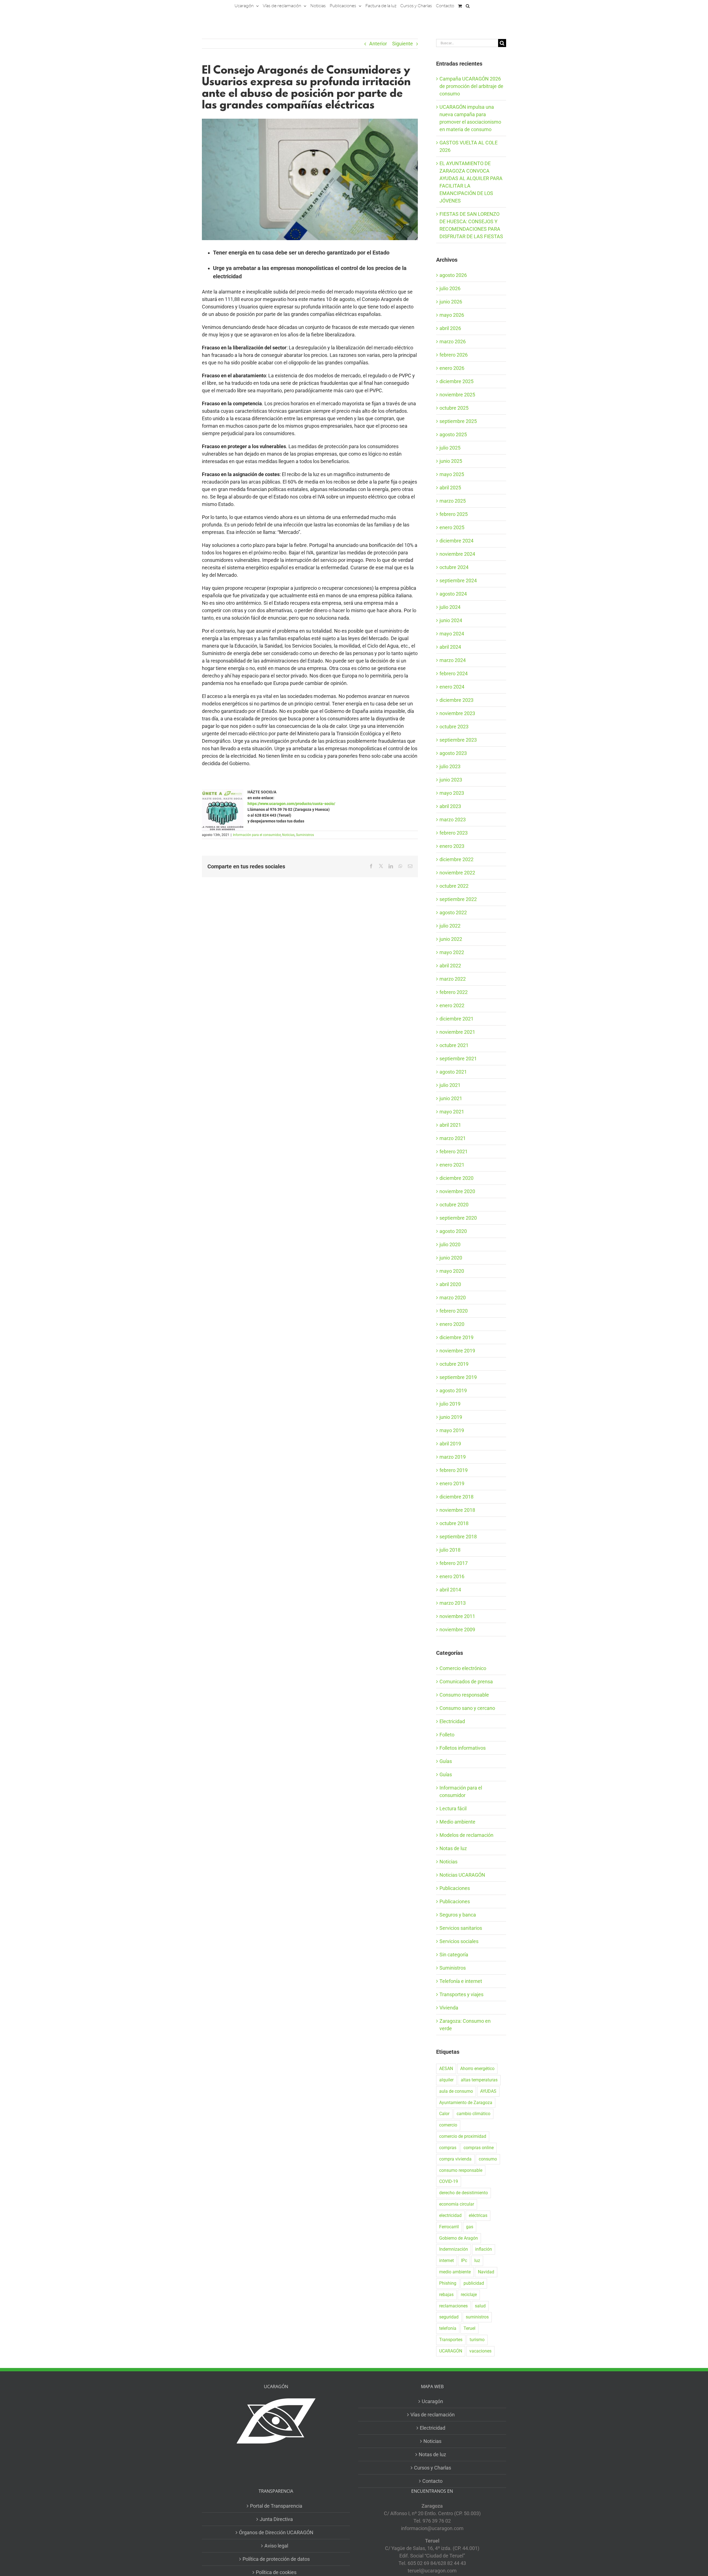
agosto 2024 (453, 594)
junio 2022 (451, 939)
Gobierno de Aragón (459, 2238)
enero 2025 (452, 527)
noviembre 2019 (457, 1351)
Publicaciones (455, 1888)
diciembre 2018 (456, 1497)
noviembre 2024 (457, 554)
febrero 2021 (454, 1151)
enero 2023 (452, 846)
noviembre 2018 (457, 1510)
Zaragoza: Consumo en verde (465, 2025)
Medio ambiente (457, 1822)
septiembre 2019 (458, 1377)
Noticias (288, 835)
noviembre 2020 (457, 1191)
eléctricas (478, 2215)
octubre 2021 (454, 1045)
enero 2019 (452, 1483)
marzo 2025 (453, 501)
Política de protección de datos (276, 2559)
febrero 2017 (454, 1563)
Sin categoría (454, 1955)
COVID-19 (449, 2181)
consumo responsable (461, 2170)
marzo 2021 (453, 1138)
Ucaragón (432, 2401)
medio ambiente (455, 2272)
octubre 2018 (454, 1523)
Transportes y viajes (461, 1994)
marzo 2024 (453, 660)
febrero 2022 (454, 992)
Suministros (305, 835)
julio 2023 (450, 766)
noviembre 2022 (457, 873)
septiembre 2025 (458, 421)
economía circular (457, 2204)
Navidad (486, 2272)
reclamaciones (453, 2306)
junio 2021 (451, 1098)
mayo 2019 (452, 1430)
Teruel (469, 2328)
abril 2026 (450, 328)
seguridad (449, 2317)
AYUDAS (488, 2091)
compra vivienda (455, 2159)
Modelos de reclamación (466, 1835)
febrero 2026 (454, 355)
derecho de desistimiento (464, 2193)
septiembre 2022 (458, 899)
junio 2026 (451, 302)
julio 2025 (450, 448)
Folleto (447, 1735)
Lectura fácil (453, 1808)
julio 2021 (450, 1085)
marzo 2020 (453, 1298)
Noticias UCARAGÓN (462, 1875)
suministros (477, 2317)
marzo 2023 (453, 820)
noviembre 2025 (457, 395)
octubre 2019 (454, 1364)
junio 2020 (451, 1258)
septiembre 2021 (458, 1059)
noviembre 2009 (457, 1630)
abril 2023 (450, 806)
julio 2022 (450, 926)
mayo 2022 (452, 952)
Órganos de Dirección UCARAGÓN (276, 2532)
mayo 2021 (452, 1112)
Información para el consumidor (257, 835)
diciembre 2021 (456, 1019)
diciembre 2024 (456, 541)
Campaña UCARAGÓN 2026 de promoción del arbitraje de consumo (471, 86)
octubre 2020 (454, 1205)
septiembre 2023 (458, 740)
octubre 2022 (454, 886)
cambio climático (473, 2114)
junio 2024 (451, 620)
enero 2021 (452, 1165)
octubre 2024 (454, 567)
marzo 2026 (453, 342)
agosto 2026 (453, 275)
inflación (484, 2249)
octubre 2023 (454, 727)
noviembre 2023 (457, 713)
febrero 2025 (454, 514)
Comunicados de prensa (466, 1682)
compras (448, 2148)
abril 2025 (450, 488)
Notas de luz (453, 1848)
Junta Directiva (276, 2519)
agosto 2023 (453, 753)
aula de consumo (456, 2091)
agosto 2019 (453, 1390)
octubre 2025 (454, 408)
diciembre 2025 (456, 381)
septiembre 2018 (458, 1537)
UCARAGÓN (451, 2351)
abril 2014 (450, 1590)
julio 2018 (450, 1550)
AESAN (446, 2069)
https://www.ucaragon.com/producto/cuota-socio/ (291, 804)
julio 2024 (450, 607)
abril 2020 (450, 1284)
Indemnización (454, 2249)
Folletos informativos (463, 1748)
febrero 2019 (454, 1470)
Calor (444, 2114)
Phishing (448, 2283)
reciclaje (469, 2295)
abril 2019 (450, 1444)
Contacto (432, 2481)
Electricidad (452, 1721)
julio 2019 (450, 1404)
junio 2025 (451, 461)
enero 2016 (452, 1576)
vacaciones (480, 2351)
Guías (446, 1761)
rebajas (446, 2295)
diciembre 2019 (456, 1337)
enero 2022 (452, 1005)
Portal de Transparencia (276, 2506)
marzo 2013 (453, 1603)
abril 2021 (450, 1125)
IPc (464, 2261)
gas (470, 2227)
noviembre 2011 (457, 1616)
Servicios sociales (459, 1941)
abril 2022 (450, 966)
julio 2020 (450, 1244)
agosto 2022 (453, 912)
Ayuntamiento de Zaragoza (466, 2103)
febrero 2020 (454, 1311)
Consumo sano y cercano (467, 1708)
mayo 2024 (452, 634)
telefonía (448, 2328)
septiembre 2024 (458, 581)
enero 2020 (452, 1324)
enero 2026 (452, 368)
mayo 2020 (452, 1271)
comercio (448, 2125)
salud (480, 2306)
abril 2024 (450, 647)
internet (447, 2261)
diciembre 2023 (456, 700)
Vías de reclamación (433, 2415)
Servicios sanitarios (461, 1928)
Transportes (451, 2340)
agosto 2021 (453, 1072)
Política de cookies (276, 2572)
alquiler (446, 2080)
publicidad (474, 2283)
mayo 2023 (452, 793)
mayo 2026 (452, 315)
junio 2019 (451, 1417)
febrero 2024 (454, 673)
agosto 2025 (453, 434)
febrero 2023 (454, 833)
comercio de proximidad (463, 2136)
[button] (468, 6)
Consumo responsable (464, 1695)
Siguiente (403, 44)
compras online (479, 2148)
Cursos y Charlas (433, 2468)
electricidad (450, 2215)
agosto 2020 (453, 1231)
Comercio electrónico (463, 1668)
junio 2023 (451, 780)
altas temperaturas (479, 2080)
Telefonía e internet (461, 1981)
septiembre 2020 (458, 1218)
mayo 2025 (452, 474)
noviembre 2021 (457, 1032)
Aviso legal (276, 2546)
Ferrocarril (449, 2227)
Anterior (378, 44)
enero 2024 (452, 687)
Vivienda (449, 2008)
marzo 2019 (453, 1457)
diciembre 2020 (456, 1178)
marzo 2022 (453, 979)
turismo (477, 2340)
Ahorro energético (477, 2069)
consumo (488, 2159)
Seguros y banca (458, 1915)
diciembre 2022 (456, 859)
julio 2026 (450, 288)
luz (477, 2261)
